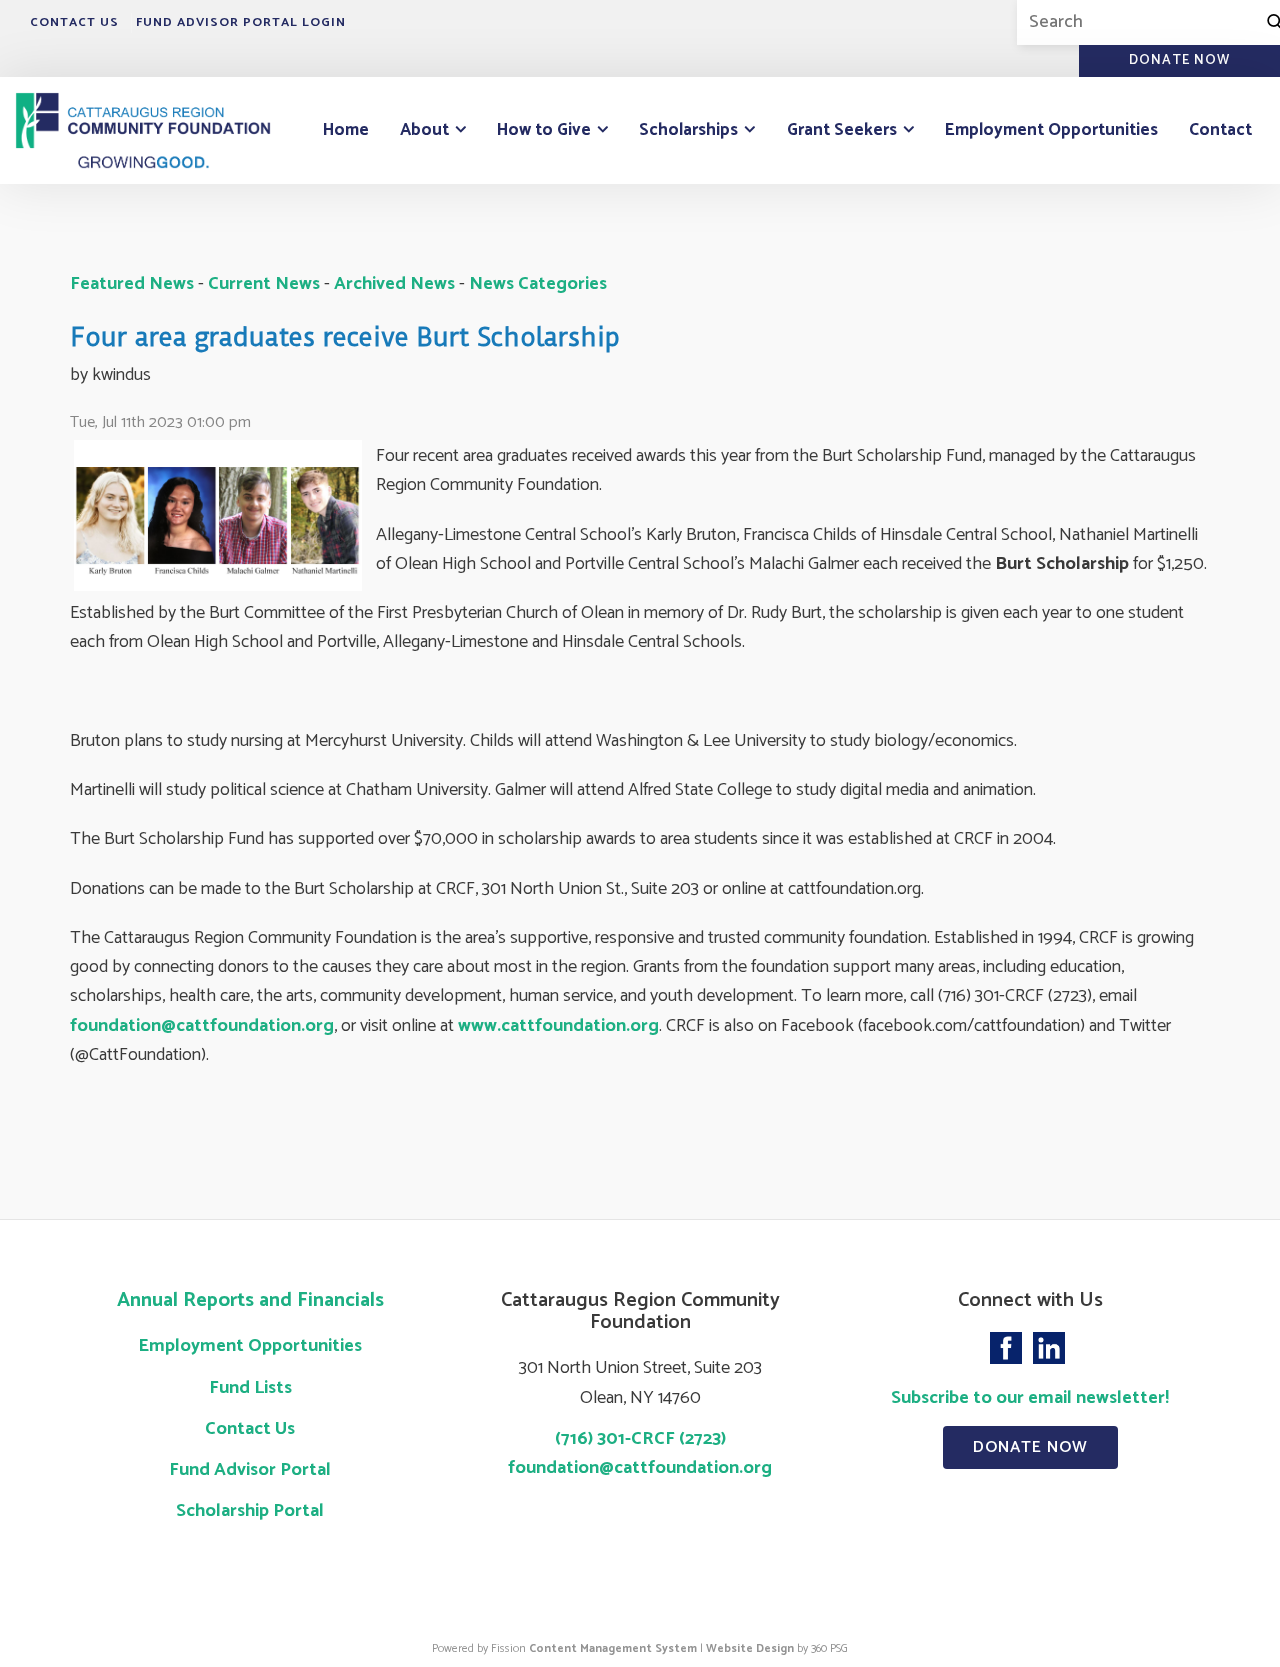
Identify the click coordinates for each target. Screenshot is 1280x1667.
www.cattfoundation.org (558, 1026)
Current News (264, 284)
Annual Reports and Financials (250, 1300)
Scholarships (688, 130)
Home (346, 130)
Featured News (132, 284)
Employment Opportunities (1051, 130)
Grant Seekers (842, 130)
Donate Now (1030, 1447)
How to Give (544, 130)
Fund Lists (250, 1388)
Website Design (750, 1648)
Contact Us (74, 22)
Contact (1220, 130)
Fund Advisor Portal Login (241, 22)
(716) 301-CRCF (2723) (640, 1439)
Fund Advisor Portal (250, 1470)
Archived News (394, 284)
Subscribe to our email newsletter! (1030, 1398)
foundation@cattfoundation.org (202, 1026)
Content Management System (613, 1648)
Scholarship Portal (250, 1511)
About (424, 130)
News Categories (538, 284)
